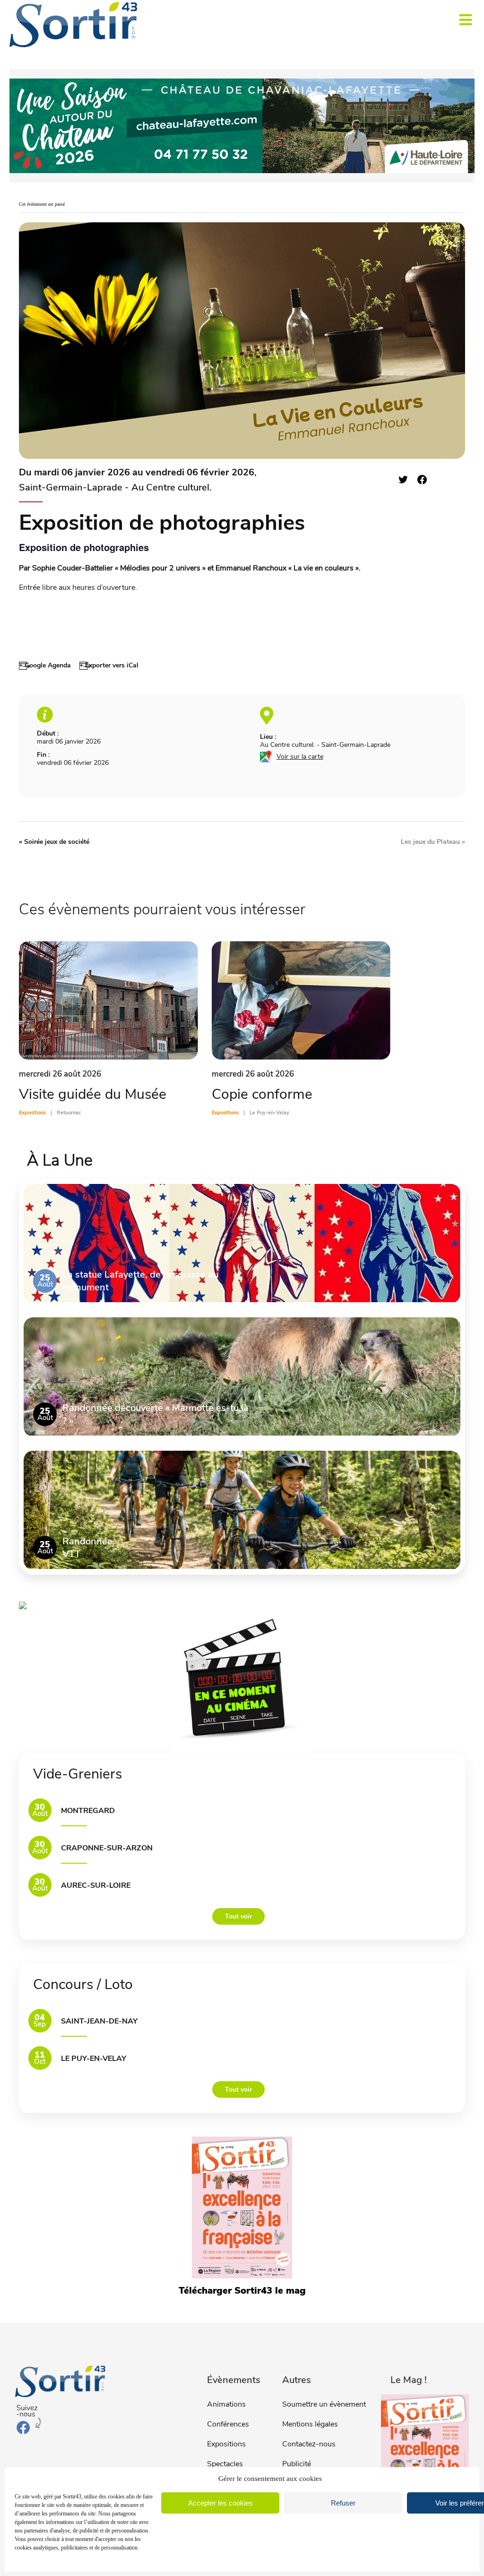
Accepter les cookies (220, 2503)
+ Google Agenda (45, 665)
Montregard (88, 1811)
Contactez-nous (309, 2444)
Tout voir (238, 1916)
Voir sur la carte (300, 757)
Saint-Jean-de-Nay (99, 2021)
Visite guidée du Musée (93, 1094)
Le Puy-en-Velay (94, 2059)
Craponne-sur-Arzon (107, 1848)
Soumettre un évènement (324, 2404)
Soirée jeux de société (54, 842)
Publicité (297, 2464)
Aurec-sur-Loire (96, 1885)
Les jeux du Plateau (433, 842)
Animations (226, 2404)
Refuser (343, 2503)
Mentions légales (310, 2424)
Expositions (226, 2444)
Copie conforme (262, 1094)
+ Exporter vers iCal (109, 665)
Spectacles (225, 2464)
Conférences (228, 2424)
